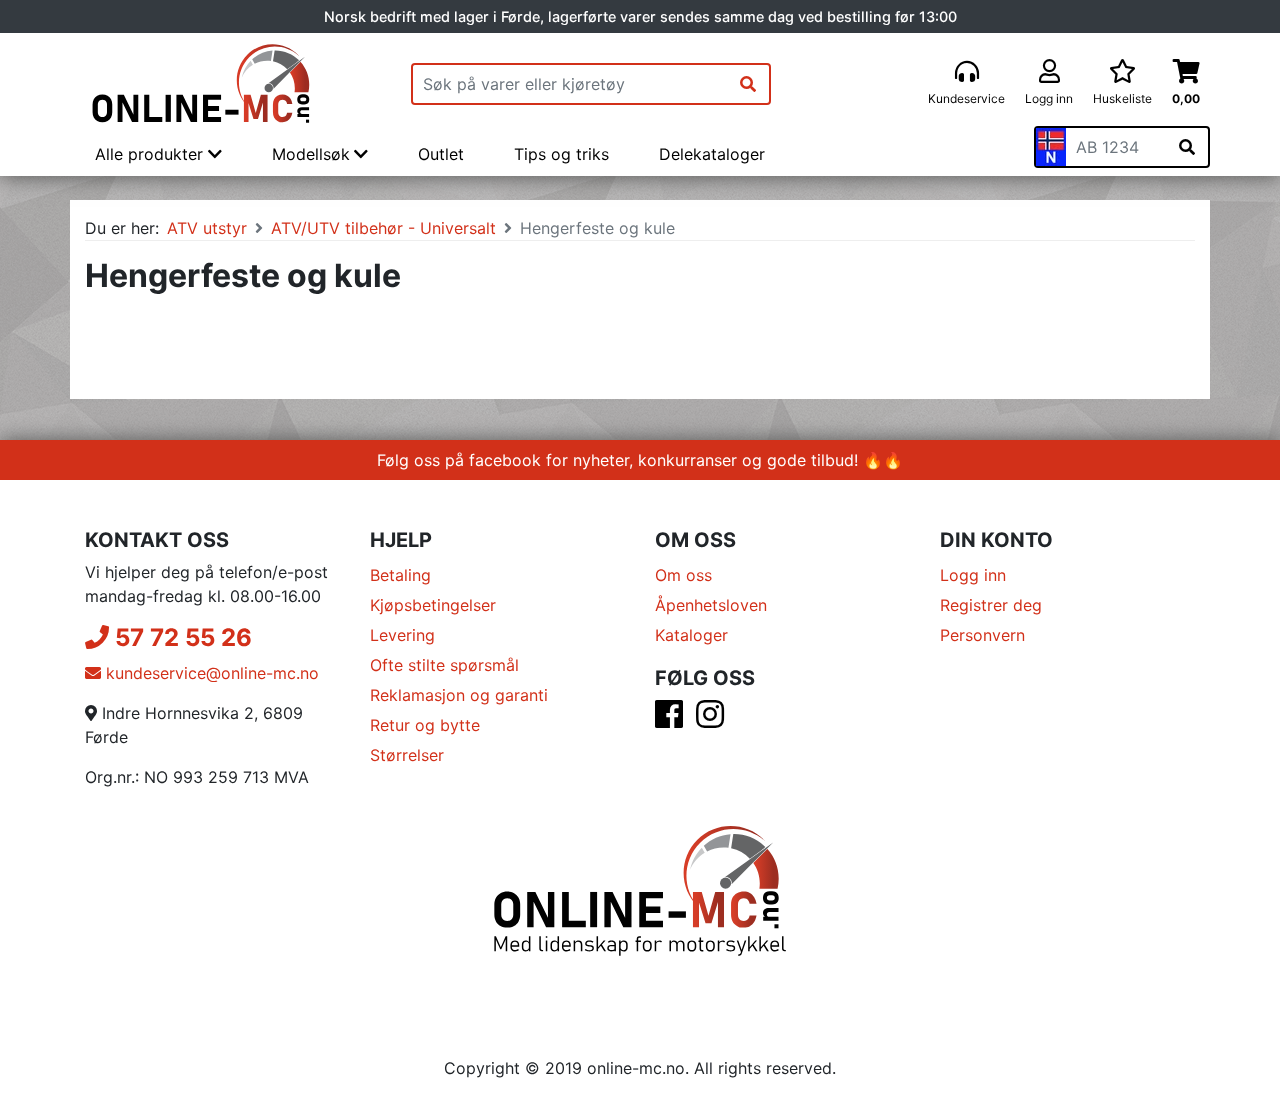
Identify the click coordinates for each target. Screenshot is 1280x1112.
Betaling (400, 575)
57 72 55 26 (180, 637)
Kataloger (691, 635)
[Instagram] (710, 720)
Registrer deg (991, 605)
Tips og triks (561, 154)
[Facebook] (669, 720)
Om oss (683, 575)
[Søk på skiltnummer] (1187, 147)
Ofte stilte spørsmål (444, 665)
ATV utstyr (207, 228)
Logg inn (973, 575)
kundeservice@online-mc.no (210, 673)
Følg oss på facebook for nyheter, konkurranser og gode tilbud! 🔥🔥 (640, 460)
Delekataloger (712, 154)
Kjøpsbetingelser (433, 605)
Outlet (441, 154)
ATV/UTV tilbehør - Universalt (383, 228)
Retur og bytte (425, 725)
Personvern (982, 635)
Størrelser (407, 755)
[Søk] (748, 84)
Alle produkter (151, 154)
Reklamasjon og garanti (459, 695)
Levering (402, 635)
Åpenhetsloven (711, 605)
